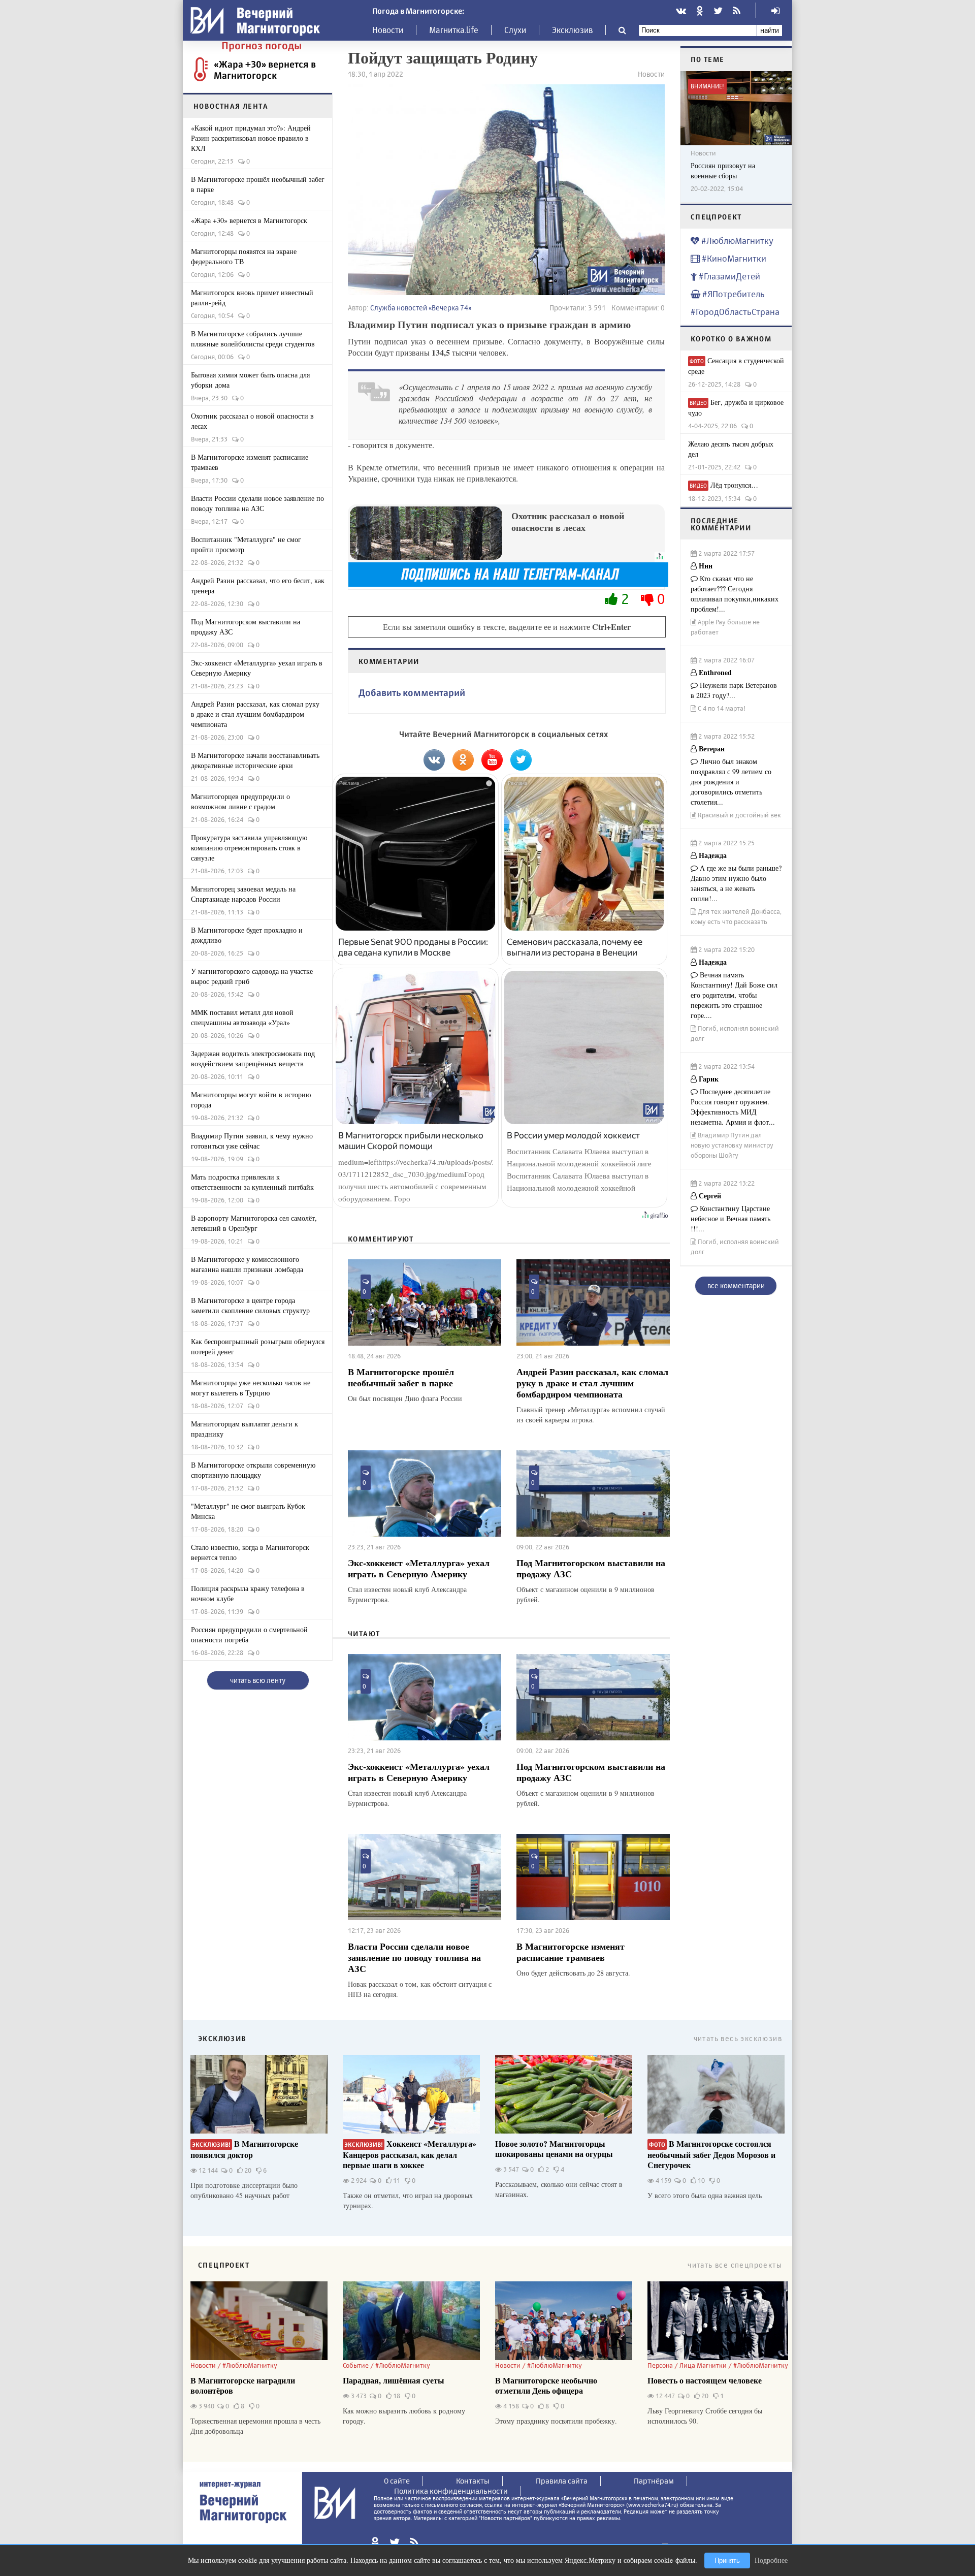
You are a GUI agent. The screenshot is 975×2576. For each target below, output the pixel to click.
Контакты (473, 2481)
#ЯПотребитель (733, 294)
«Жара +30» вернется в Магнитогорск (265, 70)
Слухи (515, 30)
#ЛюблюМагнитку (736, 241)
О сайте (397, 2481)
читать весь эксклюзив (738, 2038)
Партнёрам (654, 2481)
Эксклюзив (572, 30)
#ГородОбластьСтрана (735, 312)
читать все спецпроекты (735, 2265)
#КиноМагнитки (733, 258)
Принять (727, 2561)
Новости (388, 30)
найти (770, 30)
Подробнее (771, 2560)
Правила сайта (562, 2481)
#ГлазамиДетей (728, 276)
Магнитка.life (454, 30)
